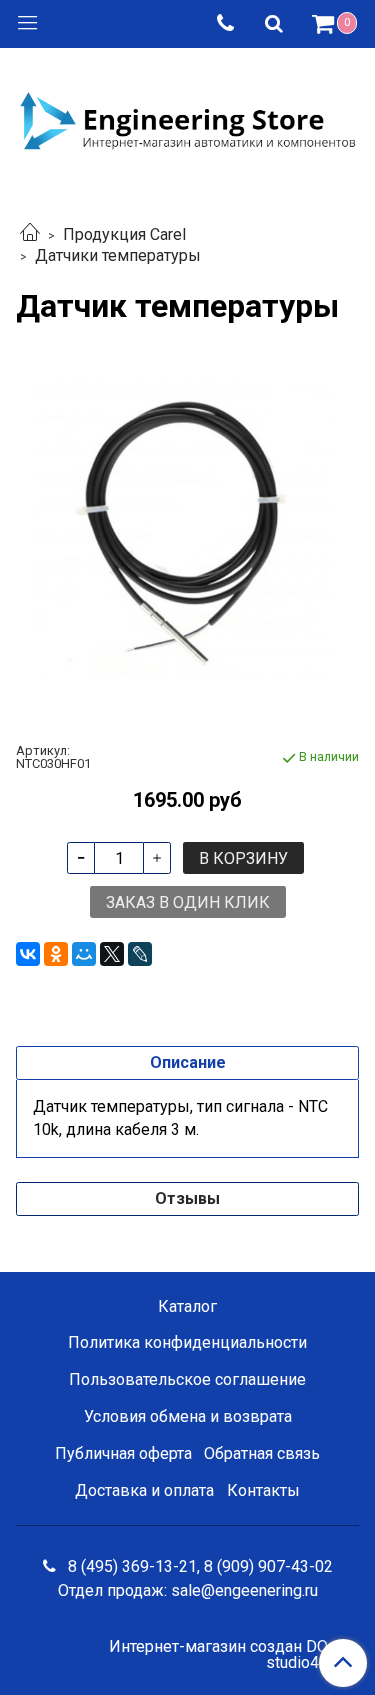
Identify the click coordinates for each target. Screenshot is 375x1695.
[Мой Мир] (84, 954)
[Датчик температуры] (187, 533)
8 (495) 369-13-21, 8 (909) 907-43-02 (198, 1566)
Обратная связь (262, 1453)
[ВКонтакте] (28, 954)
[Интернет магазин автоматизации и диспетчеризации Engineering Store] (187, 119)
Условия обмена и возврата (188, 1416)
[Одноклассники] (56, 954)
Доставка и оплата (144, 1490)
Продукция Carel (124, 234)
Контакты (263, 1490)
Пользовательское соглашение (187, 1379)
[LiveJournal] (140, 954)
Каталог (187, 1306)
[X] (112, 954)
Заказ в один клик (188, 902)
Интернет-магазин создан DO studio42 (218, 1655)
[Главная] (30, 234)
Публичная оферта (123, 1453)
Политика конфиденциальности (187, 1342)
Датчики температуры (118, 255)
